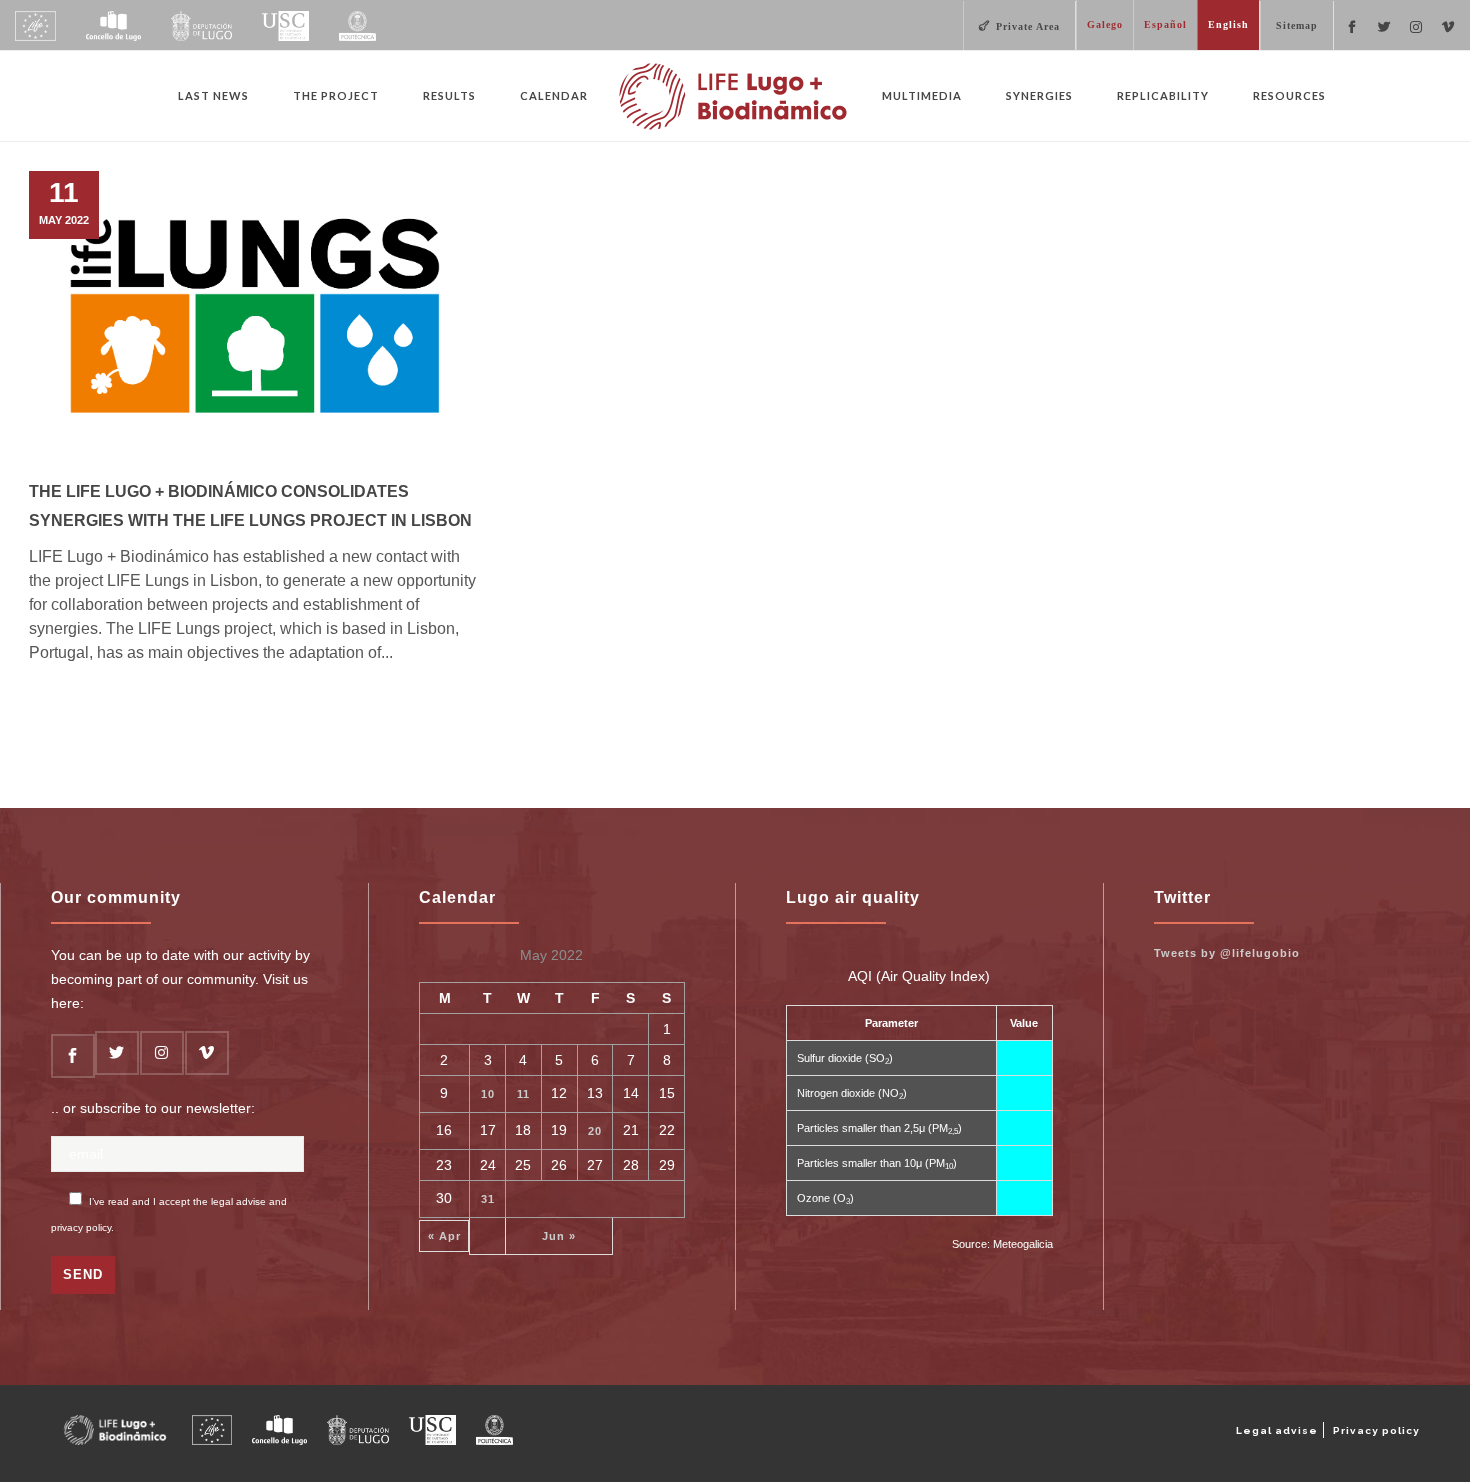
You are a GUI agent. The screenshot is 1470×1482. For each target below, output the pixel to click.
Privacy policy (1376, 1430)
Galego (1105, 24)
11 (523, 1094)
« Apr (444, 1236)
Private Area (1028, 26)
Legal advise (1277, 1430)
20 (595, 1131)
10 (488, 1094)
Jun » (559, 1236)
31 (488, 1199)
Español (1165, 24)
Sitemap (1297, 25)
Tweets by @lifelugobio (1227, 953)
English (1228, 24)
